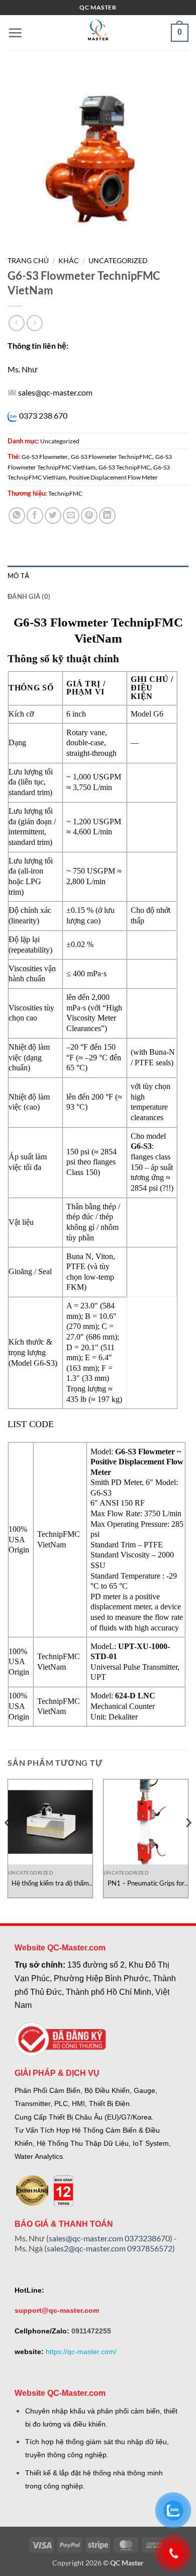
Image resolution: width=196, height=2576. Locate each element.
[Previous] (8, 1842)
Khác (69, 261)
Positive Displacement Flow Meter (113, 477)
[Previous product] (34, 323)
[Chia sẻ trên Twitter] (53, 516)
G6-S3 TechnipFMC (124, 467)
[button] (15, 33)
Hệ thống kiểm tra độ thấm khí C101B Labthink (50, 1883)
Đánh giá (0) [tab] (29, 596)
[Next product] (16, 323)
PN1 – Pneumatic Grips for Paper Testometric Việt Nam (146, 1883)
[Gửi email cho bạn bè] (71, 516)
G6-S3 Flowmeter (45, 457)
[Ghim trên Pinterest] (89, 516)
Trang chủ (28, 261)
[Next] (188, 1842)
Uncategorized (118, 261)
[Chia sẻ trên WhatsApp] (17, 516)
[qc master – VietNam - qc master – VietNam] (98, 33)
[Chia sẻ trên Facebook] (35, 516)
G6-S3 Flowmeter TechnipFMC (112, 457)
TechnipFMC (65, 493)
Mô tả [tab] (18, 576)
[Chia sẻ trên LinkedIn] (107, 516)
